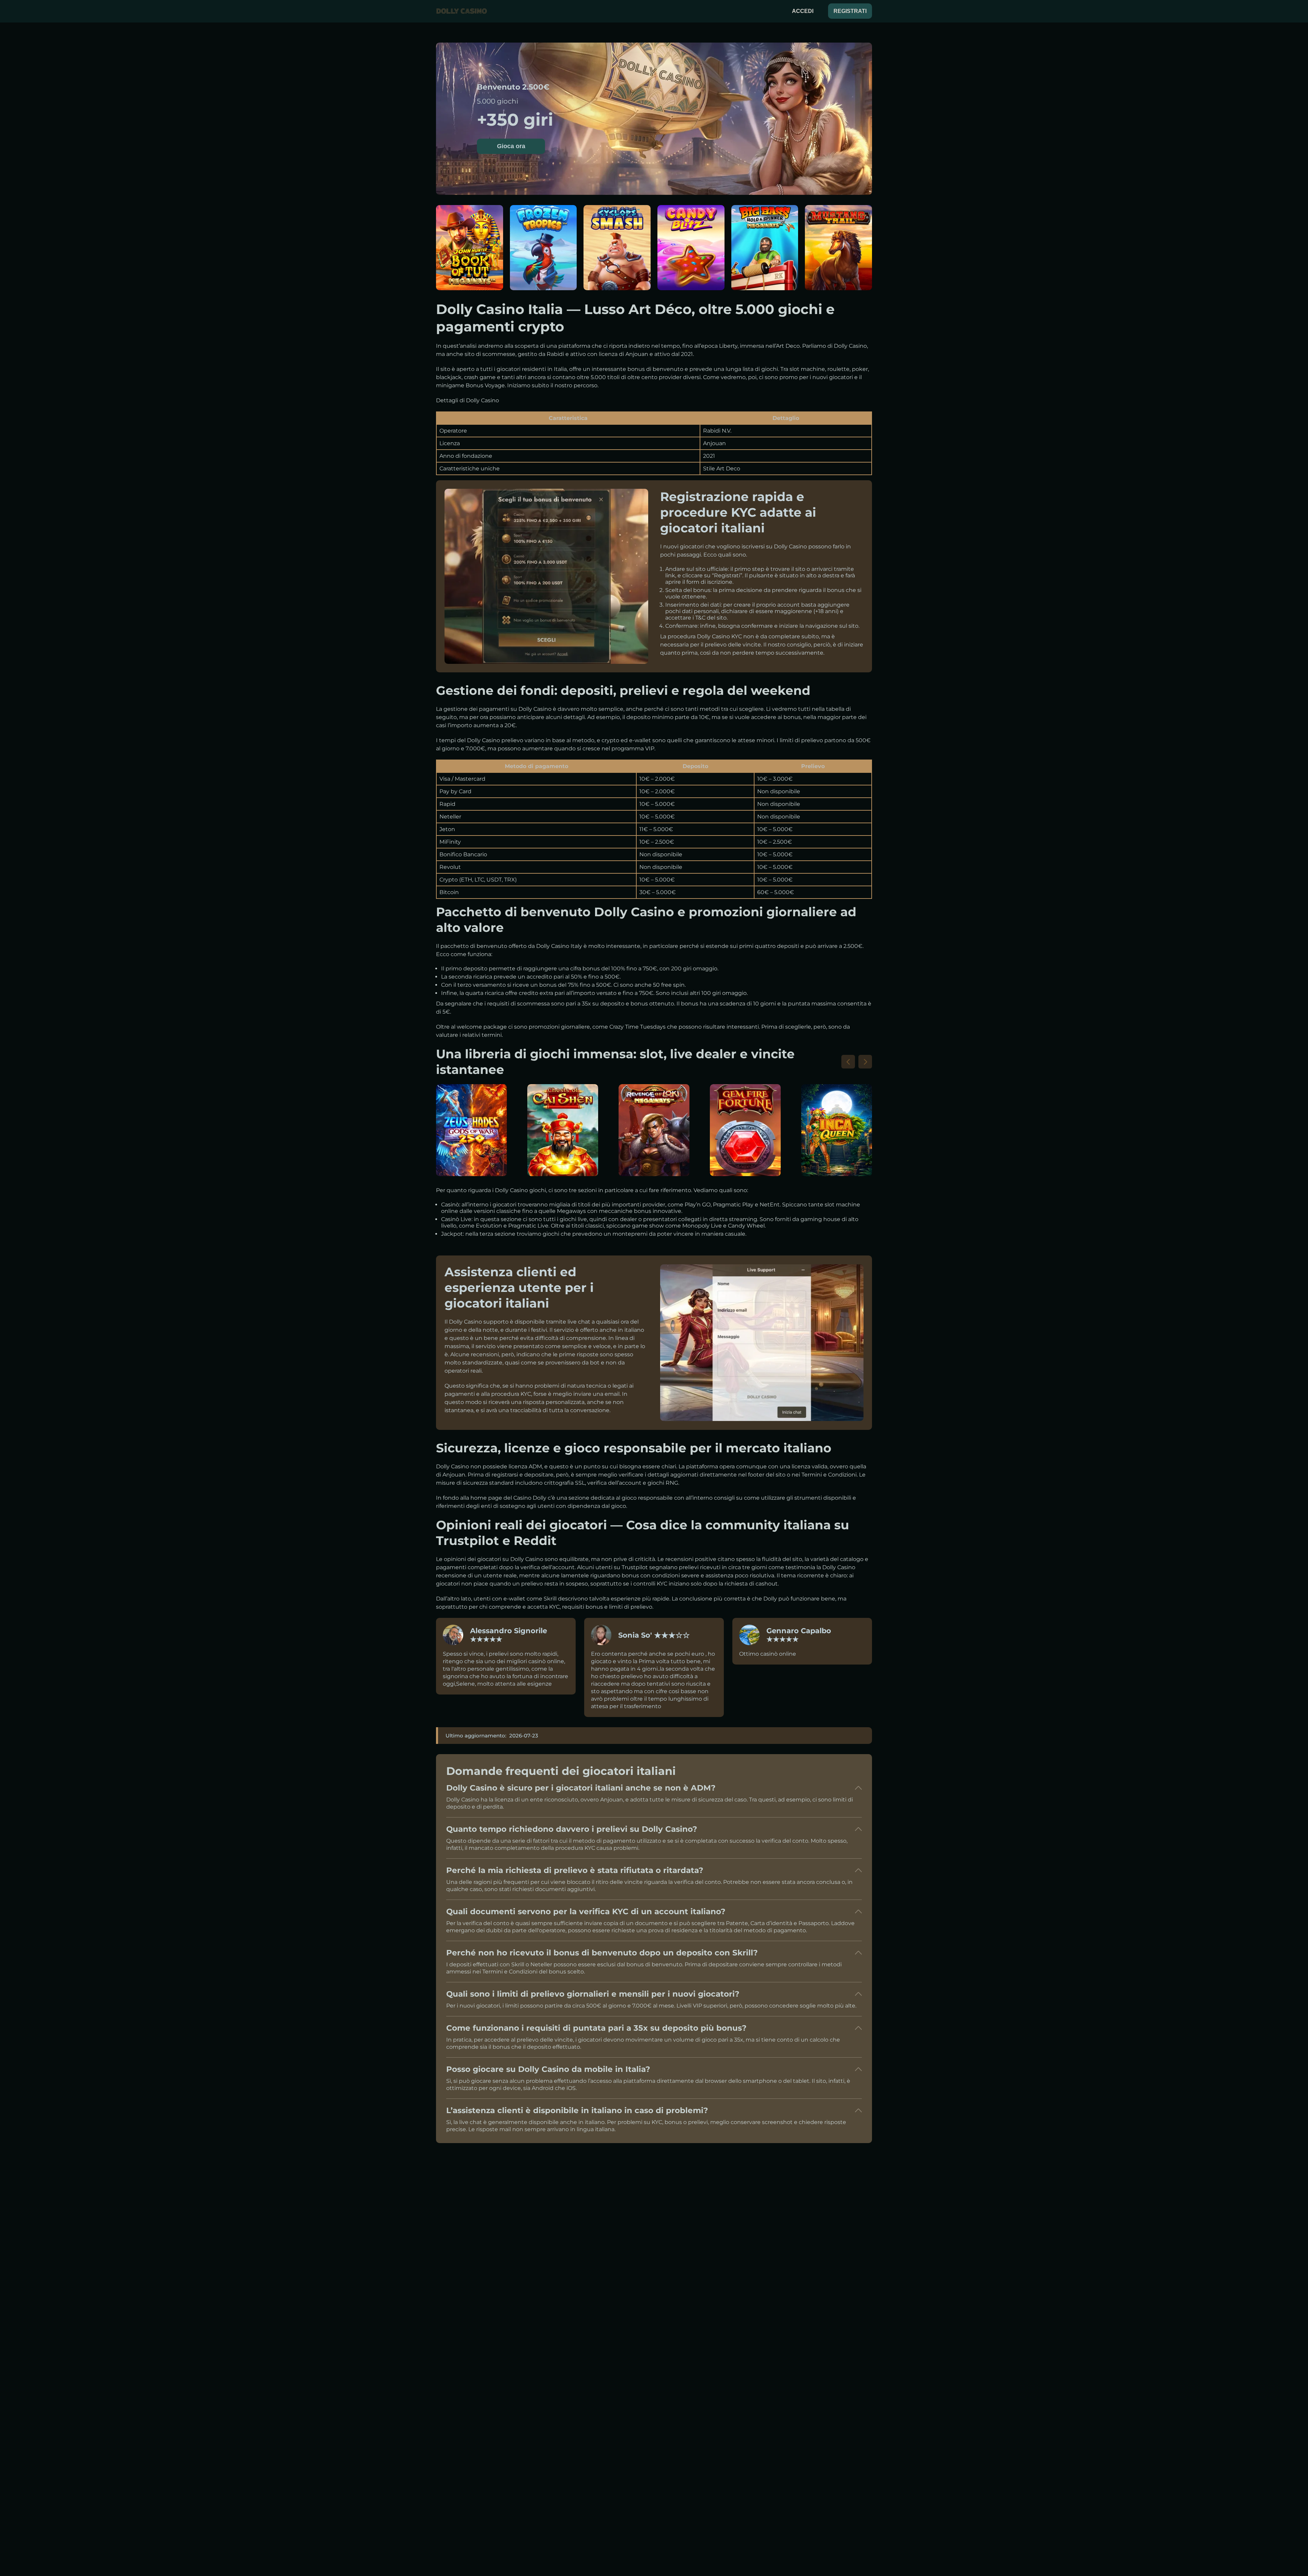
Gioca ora (511, 146)
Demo (470, 268)
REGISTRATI (850, 11)
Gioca (469, 252)
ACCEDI (803, 11)
